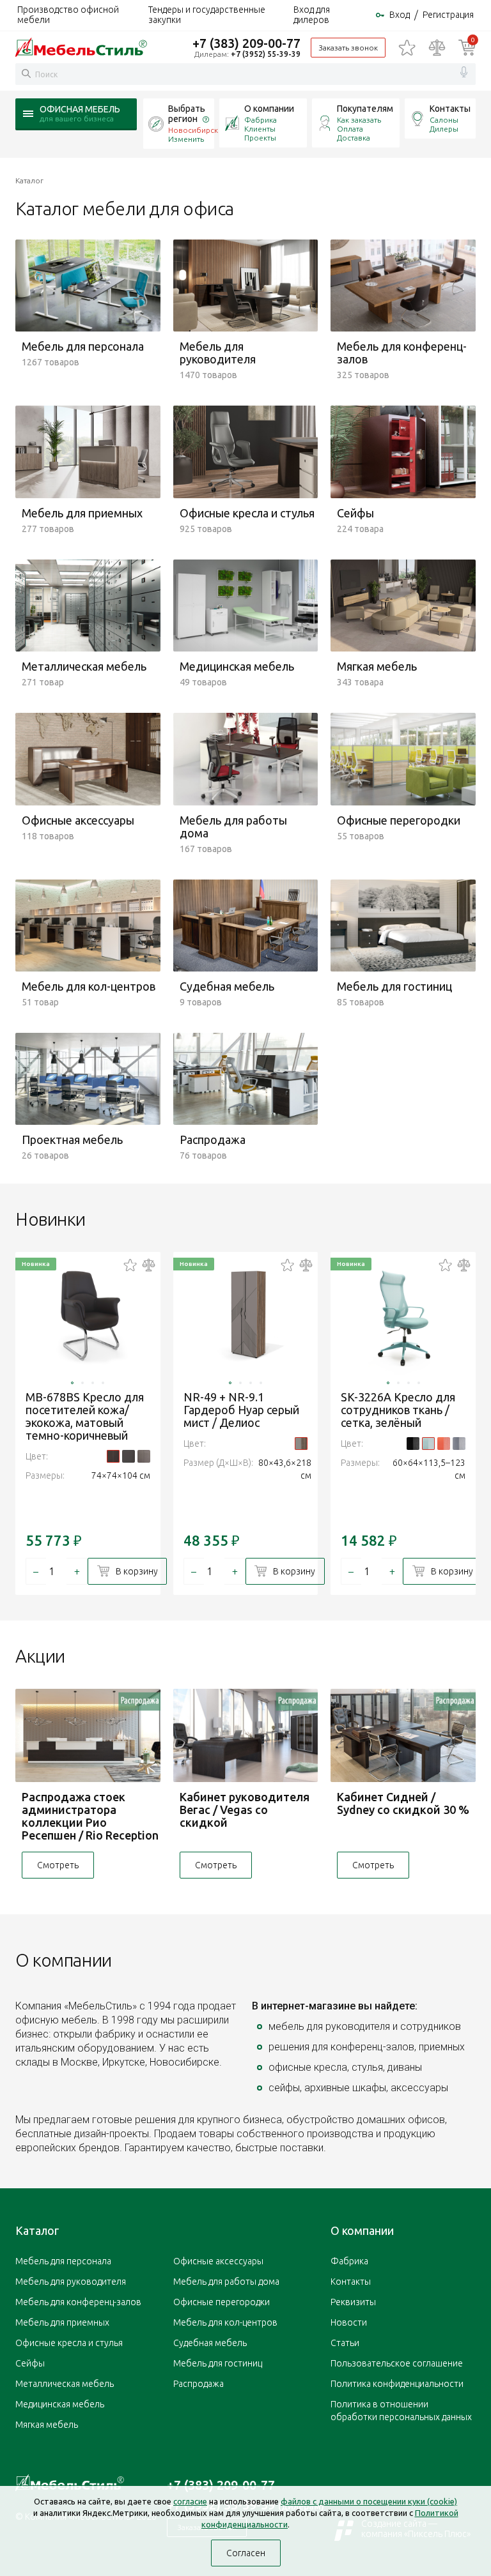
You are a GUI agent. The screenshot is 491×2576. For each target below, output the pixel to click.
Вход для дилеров (312, 15)
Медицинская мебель (60, 2404)
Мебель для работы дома (226, 2282)
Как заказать (359, 120)
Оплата (350, 129)
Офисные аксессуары (218, 2261)
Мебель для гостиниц (218, 2363)
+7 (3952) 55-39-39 (266, 54)
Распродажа (199, 2384)
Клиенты (260, 129)
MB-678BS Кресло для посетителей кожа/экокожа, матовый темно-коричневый (85, 1416)
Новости (349, 2322)
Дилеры (444, 129)
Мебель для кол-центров (225, 2322)
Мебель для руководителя (71, 2282)
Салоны (444, 120)
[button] (72, 1383)
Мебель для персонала (63, 2261)
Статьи (345, 2343)
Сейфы (30, 2363)
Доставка (354, 138)
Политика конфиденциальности (397, 2384)
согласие (190, 2501)
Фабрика (261, 120)
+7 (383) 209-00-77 (246, 43)
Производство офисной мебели (68, 15)
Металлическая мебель (65, 2384)
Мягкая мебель (47, 2425)
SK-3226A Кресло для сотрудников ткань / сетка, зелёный (398, 1410)
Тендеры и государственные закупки (207, 15)
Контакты (450, 109)
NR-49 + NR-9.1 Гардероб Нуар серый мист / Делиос (241, 1410)
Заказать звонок (348, 48)
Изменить (186, 139)
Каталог (37, 2230)
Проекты (260, 138)
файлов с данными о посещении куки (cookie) (369, 2501)
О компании (269, 109)
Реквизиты (353, 2302)
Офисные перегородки (222, 2302)
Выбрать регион (187, 114)
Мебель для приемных (62, 2322)
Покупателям (365, 109)
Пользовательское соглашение (397, 2363)
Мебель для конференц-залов (78, 2302)
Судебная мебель (210, 2343)
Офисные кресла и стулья (69, 2343)
